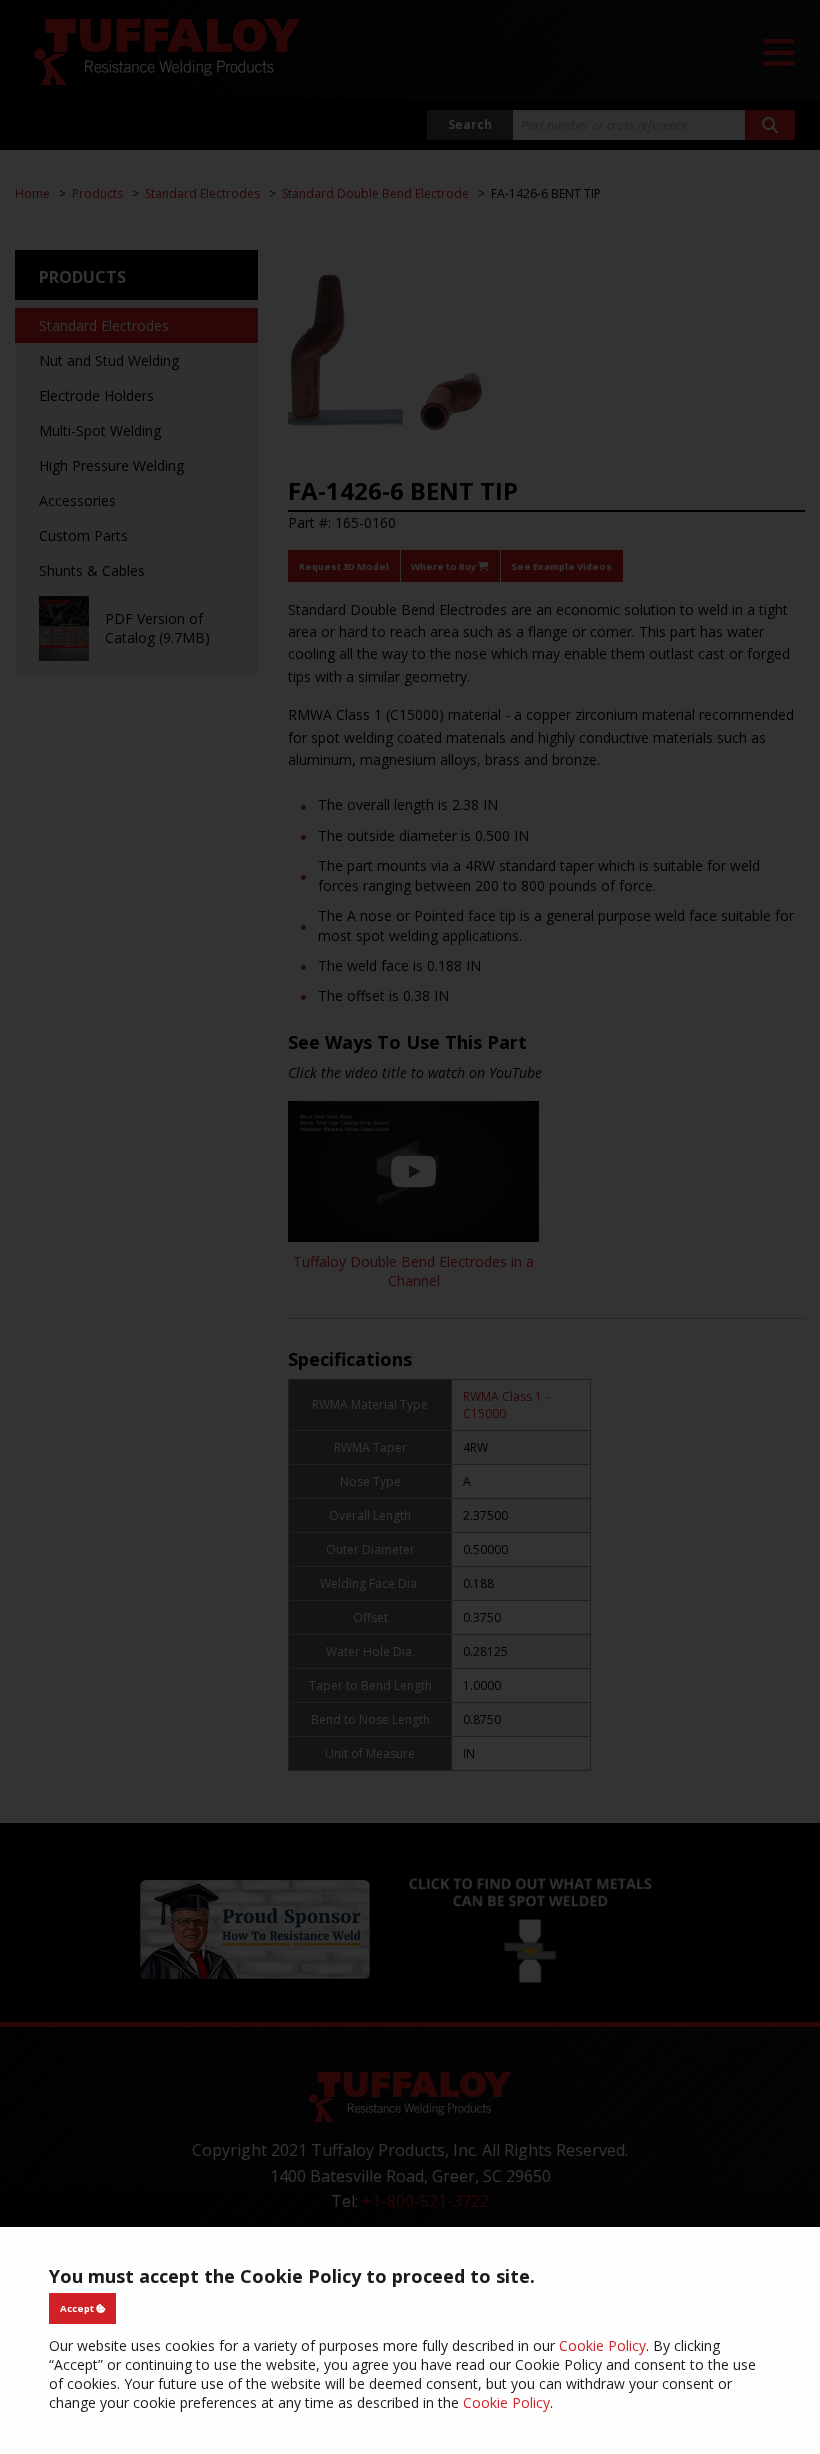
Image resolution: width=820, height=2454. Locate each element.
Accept (78, 2308)
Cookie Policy (602, 2345)
